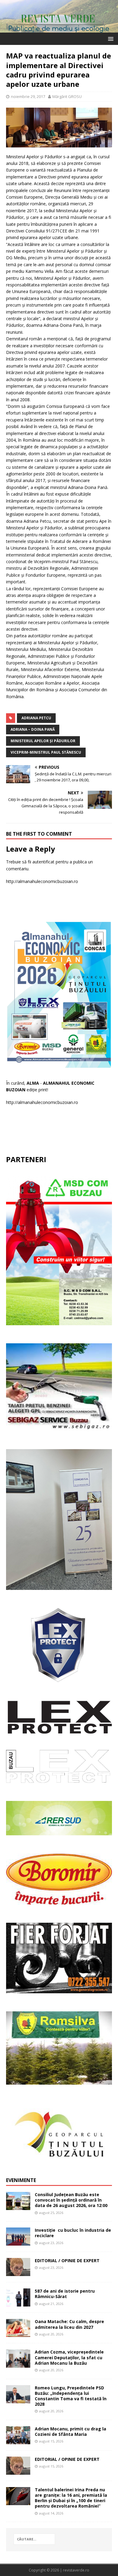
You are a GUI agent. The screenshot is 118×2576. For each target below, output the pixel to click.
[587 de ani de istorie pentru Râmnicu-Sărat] (18, 2303)
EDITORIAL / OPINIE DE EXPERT (67, 2261)
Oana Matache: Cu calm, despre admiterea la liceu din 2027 (69, 2324)
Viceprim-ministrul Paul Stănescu (46, 752)
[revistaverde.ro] (59, 29)
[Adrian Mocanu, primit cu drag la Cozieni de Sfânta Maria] (18, 2441)
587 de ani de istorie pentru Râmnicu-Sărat (65, 2294)
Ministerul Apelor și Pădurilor (43, 741)
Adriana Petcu (36, 718)
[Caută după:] (34, 2539)
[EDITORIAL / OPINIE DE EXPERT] (18, 2273)
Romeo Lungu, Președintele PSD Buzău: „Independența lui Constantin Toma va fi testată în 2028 (71, 2396)
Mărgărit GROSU (67, 96)
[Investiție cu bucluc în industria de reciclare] (18, 2242)
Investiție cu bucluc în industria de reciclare (73, 2233)
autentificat (43, 862)
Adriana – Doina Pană (33, 729)
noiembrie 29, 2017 (28, 96)
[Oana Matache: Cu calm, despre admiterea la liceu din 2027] (18, 2333)
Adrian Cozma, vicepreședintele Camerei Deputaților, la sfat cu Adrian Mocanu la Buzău (69, 2357)
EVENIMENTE (21, 2180)
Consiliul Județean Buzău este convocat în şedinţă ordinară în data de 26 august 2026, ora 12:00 (71, 2200)
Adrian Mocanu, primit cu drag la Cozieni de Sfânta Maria (70, 2431)
